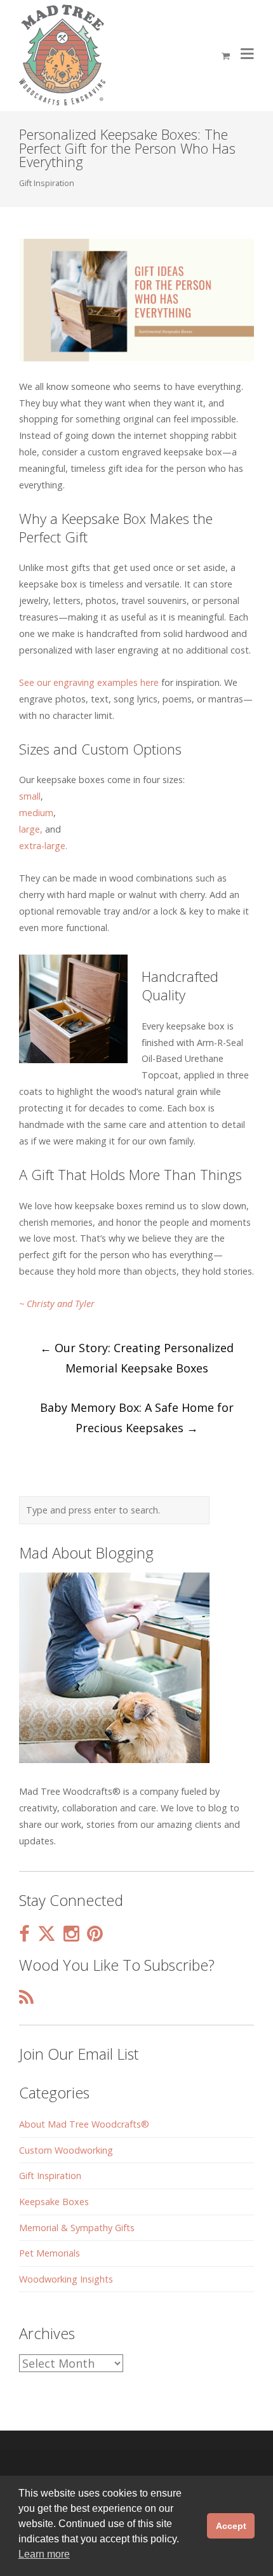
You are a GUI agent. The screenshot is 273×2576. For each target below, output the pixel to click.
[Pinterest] (95, 1934)
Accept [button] (231, 2526)
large (30, 829)
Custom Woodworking (66, 2150)
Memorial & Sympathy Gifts (77, 2228)
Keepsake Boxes (54, 2202)
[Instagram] (71, 1934)
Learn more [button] (44, 2554)
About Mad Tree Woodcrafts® (84, 2124)
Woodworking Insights (66, 2279)
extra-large (42, 846)
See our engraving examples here (89, 682)
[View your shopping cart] (226, 56)
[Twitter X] (47, 1934)
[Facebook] (24, 1934)
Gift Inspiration (47, 183)
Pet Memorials (50, 2253)
